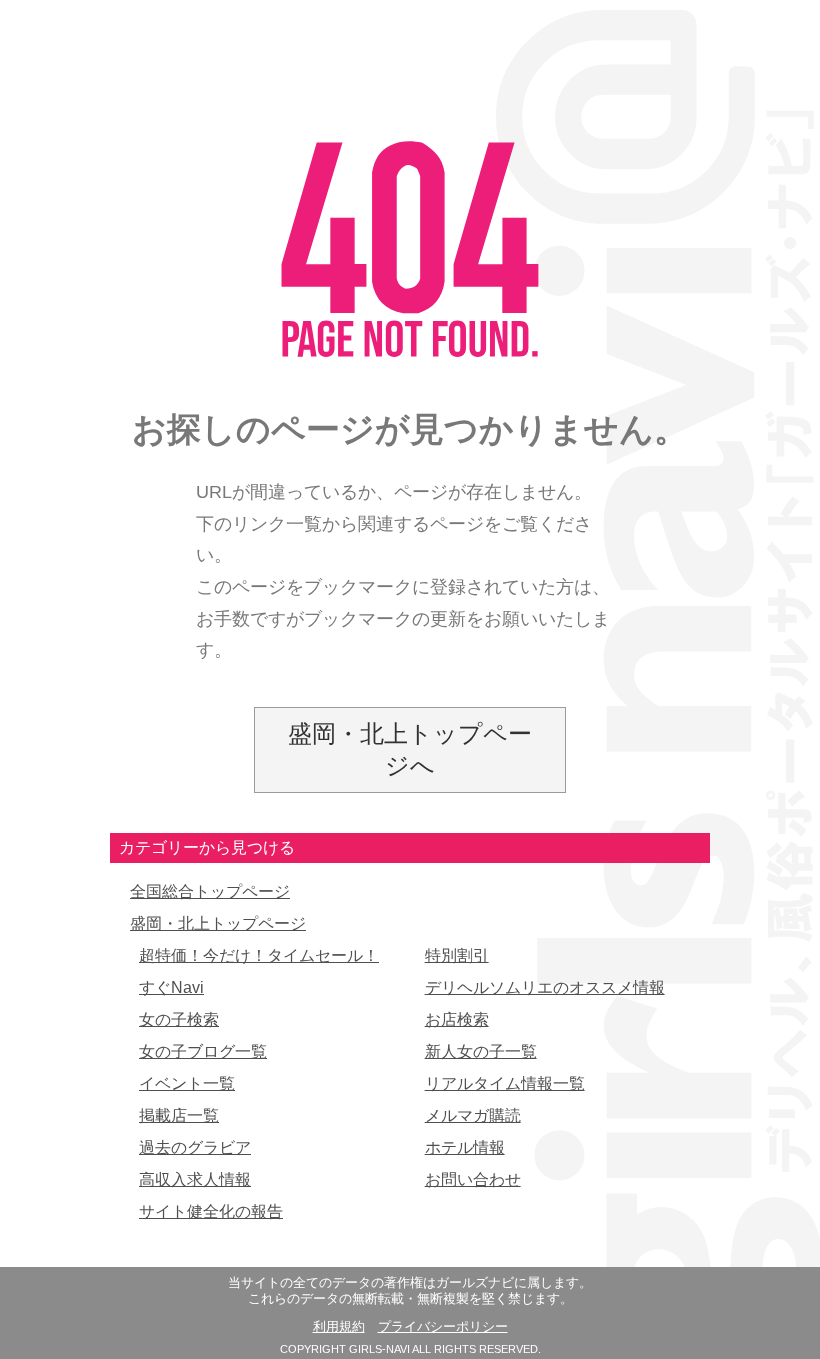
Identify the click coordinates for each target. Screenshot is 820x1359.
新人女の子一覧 (481, 1051)
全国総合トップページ (210, 891)
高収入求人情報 (195, 1179)
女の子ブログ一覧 (203, 1051)
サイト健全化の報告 (211, 1211)
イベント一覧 (187, 1083)
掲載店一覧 (179, 1115)
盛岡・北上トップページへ (410, 749)
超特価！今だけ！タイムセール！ (259, 955)
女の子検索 (179, 1019)
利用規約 (339, 1327)
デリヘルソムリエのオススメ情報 (545, 987)
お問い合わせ (473, 1179)
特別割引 (457, 955)
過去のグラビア (195, 1147)
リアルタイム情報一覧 (505, 1083)
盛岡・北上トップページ (218, 923)
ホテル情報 (465, 1147)
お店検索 (457, 1019)
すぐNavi (171, 987)
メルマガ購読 (473, 1115)
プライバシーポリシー (443, 1327)
